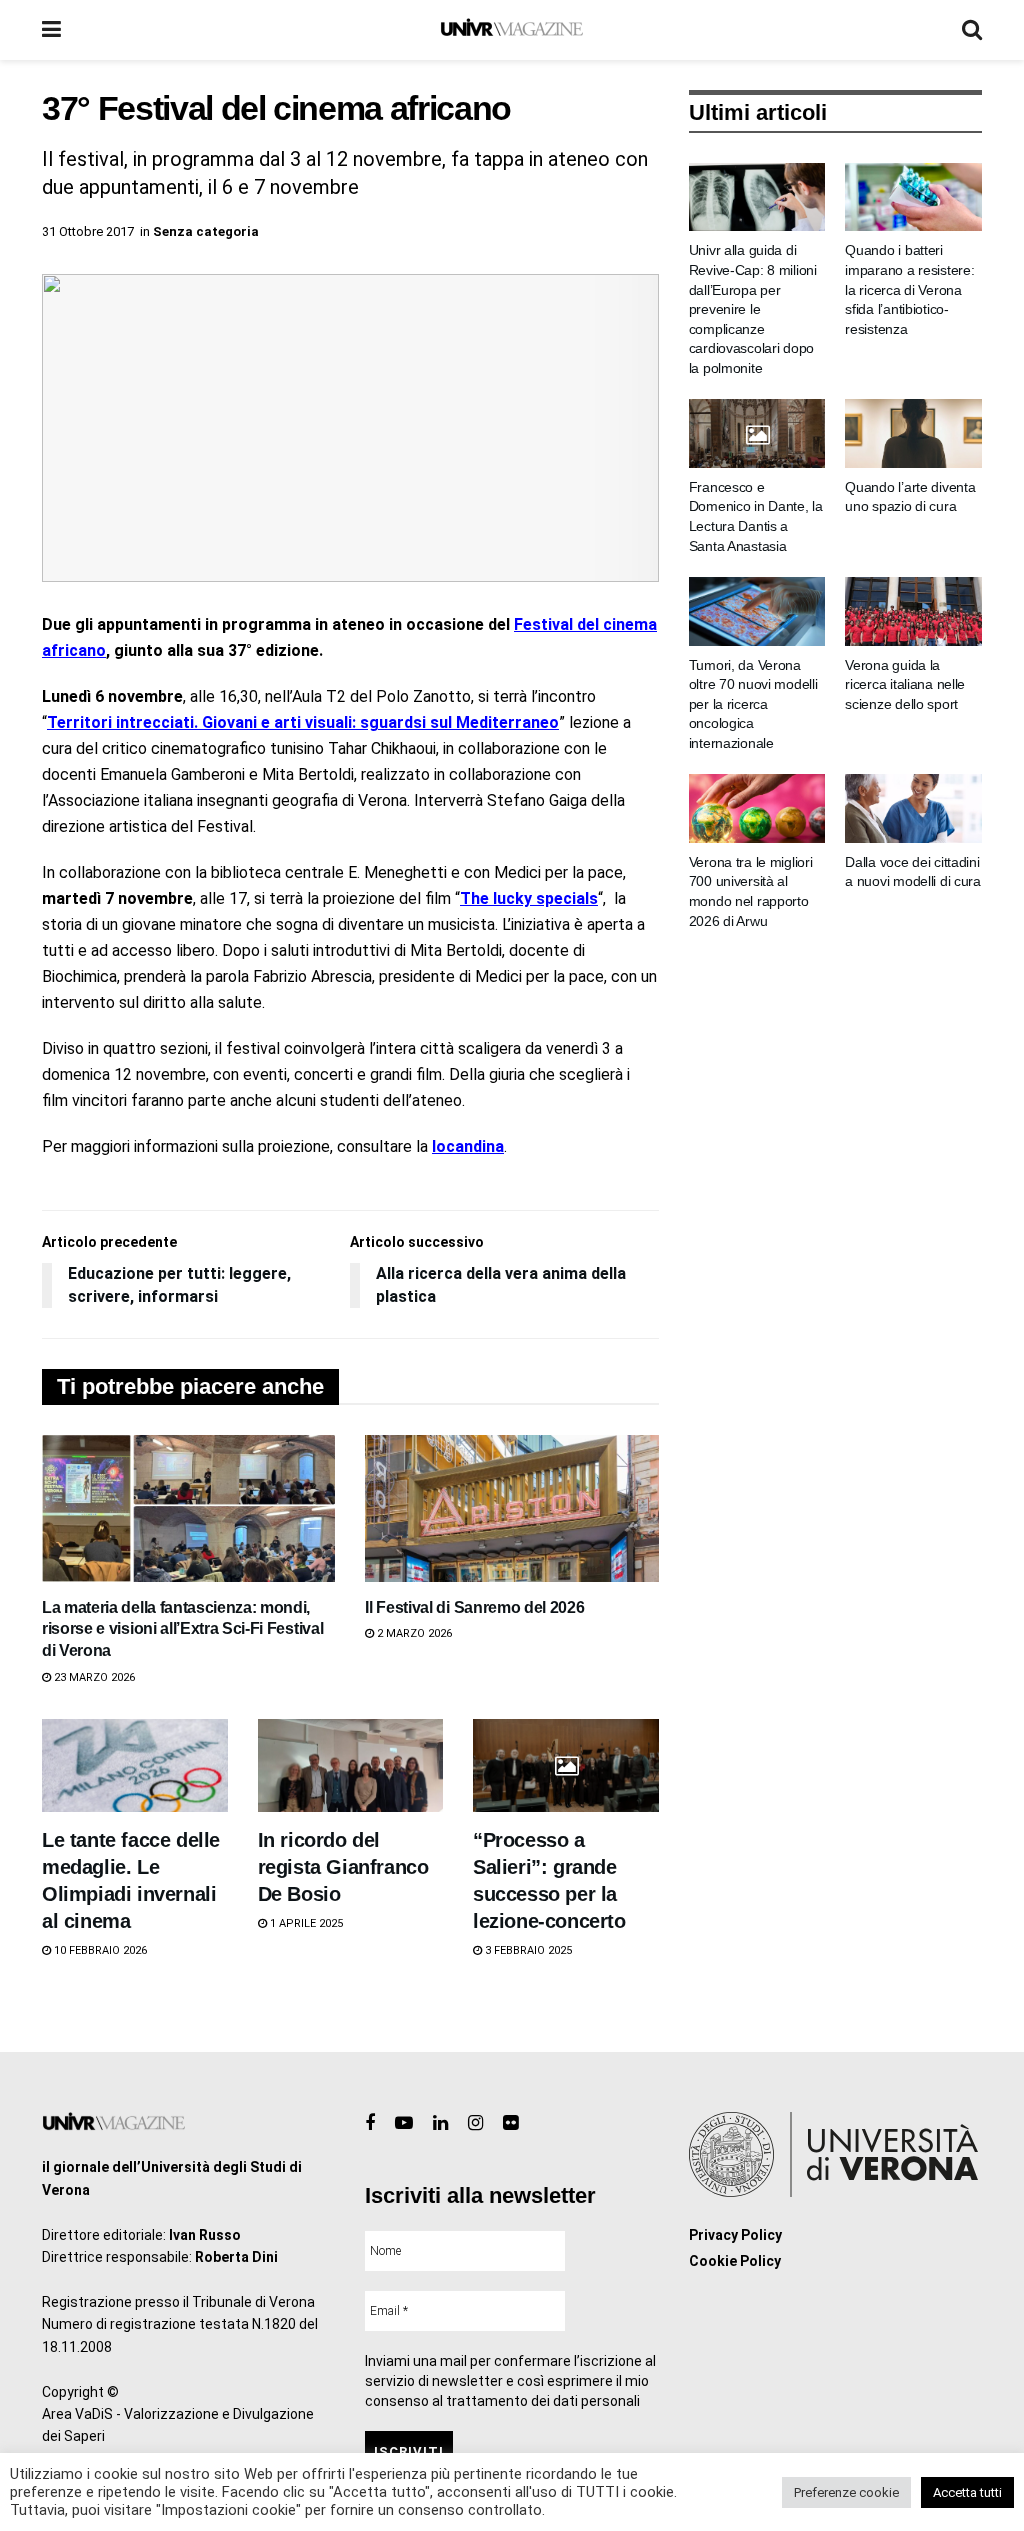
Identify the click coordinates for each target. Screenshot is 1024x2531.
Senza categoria (206, 231)
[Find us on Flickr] (510, 2123)
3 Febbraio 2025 (527, 1950)
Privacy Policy (735, 2235)
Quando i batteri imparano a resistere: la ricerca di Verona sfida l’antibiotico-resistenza (909, 289)
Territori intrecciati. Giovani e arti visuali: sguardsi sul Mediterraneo (303, 722)
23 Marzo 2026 (93, 1677)
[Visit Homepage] (511, 30)
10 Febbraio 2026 (99, 1950)
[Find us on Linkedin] (440, 2123)
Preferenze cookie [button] (846, 2492)
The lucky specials (529, 898)
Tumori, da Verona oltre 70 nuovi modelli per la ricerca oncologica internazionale (753, 704)
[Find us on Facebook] (370, 2123)
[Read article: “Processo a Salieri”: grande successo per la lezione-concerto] (566, 1765)
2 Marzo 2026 (413, 1633)
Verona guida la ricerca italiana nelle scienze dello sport (905, 684)
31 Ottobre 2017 (88, 231)
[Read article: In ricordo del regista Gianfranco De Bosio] (351, 1765)
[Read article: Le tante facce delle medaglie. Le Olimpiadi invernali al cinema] (135, 1765)
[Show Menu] (51, 30)
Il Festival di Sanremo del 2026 (474, 1607)
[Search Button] (972, 30)
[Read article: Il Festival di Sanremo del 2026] (511, 1508)
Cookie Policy (735, 2261)
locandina (468, 1146)
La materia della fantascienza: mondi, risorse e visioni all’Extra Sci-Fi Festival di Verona (182, 1629)
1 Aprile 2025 (305, 1923)
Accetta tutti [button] (967, 2492)
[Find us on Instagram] (475, 2123)
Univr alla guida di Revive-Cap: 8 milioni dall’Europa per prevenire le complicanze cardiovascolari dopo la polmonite (753, 309)
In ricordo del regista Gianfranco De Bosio (343, 1867)
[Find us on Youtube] (404, 2123)
